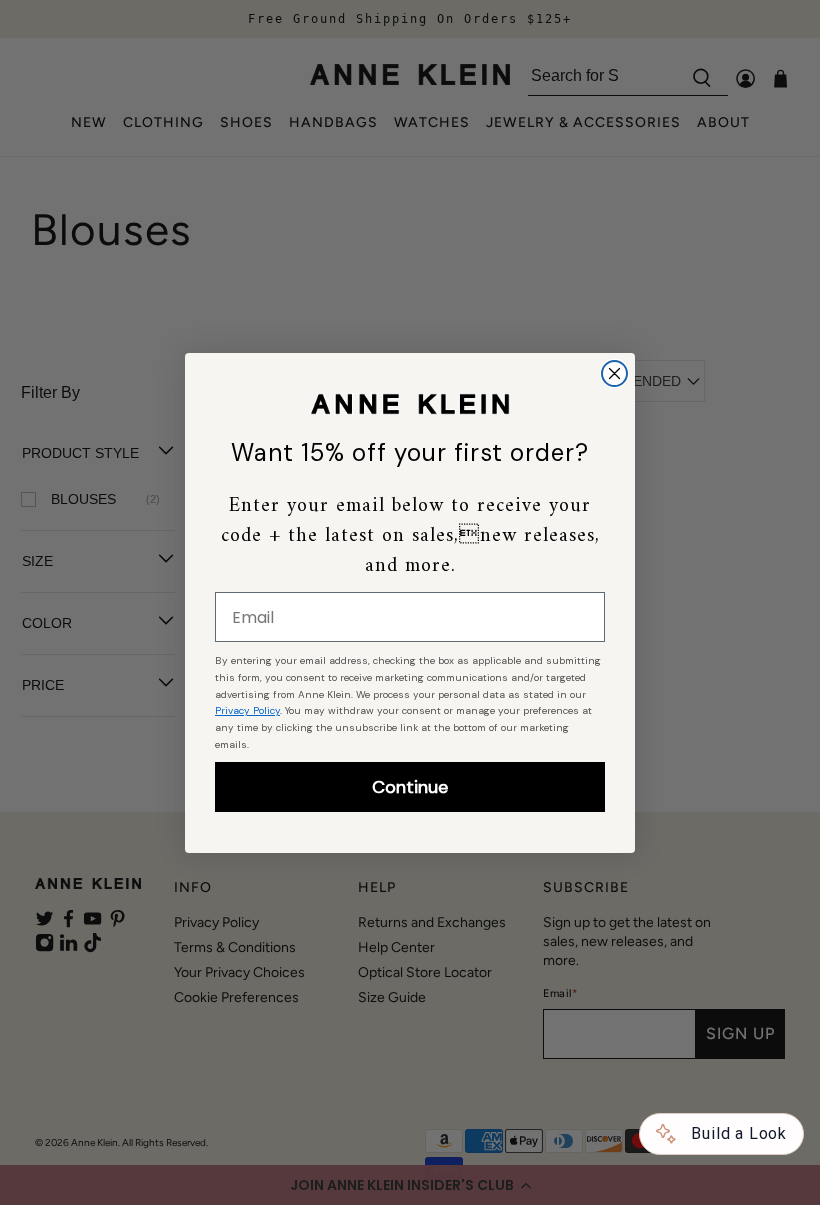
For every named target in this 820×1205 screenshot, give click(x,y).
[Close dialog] (614, 373)
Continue (410, 787)
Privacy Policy (247, 710)
